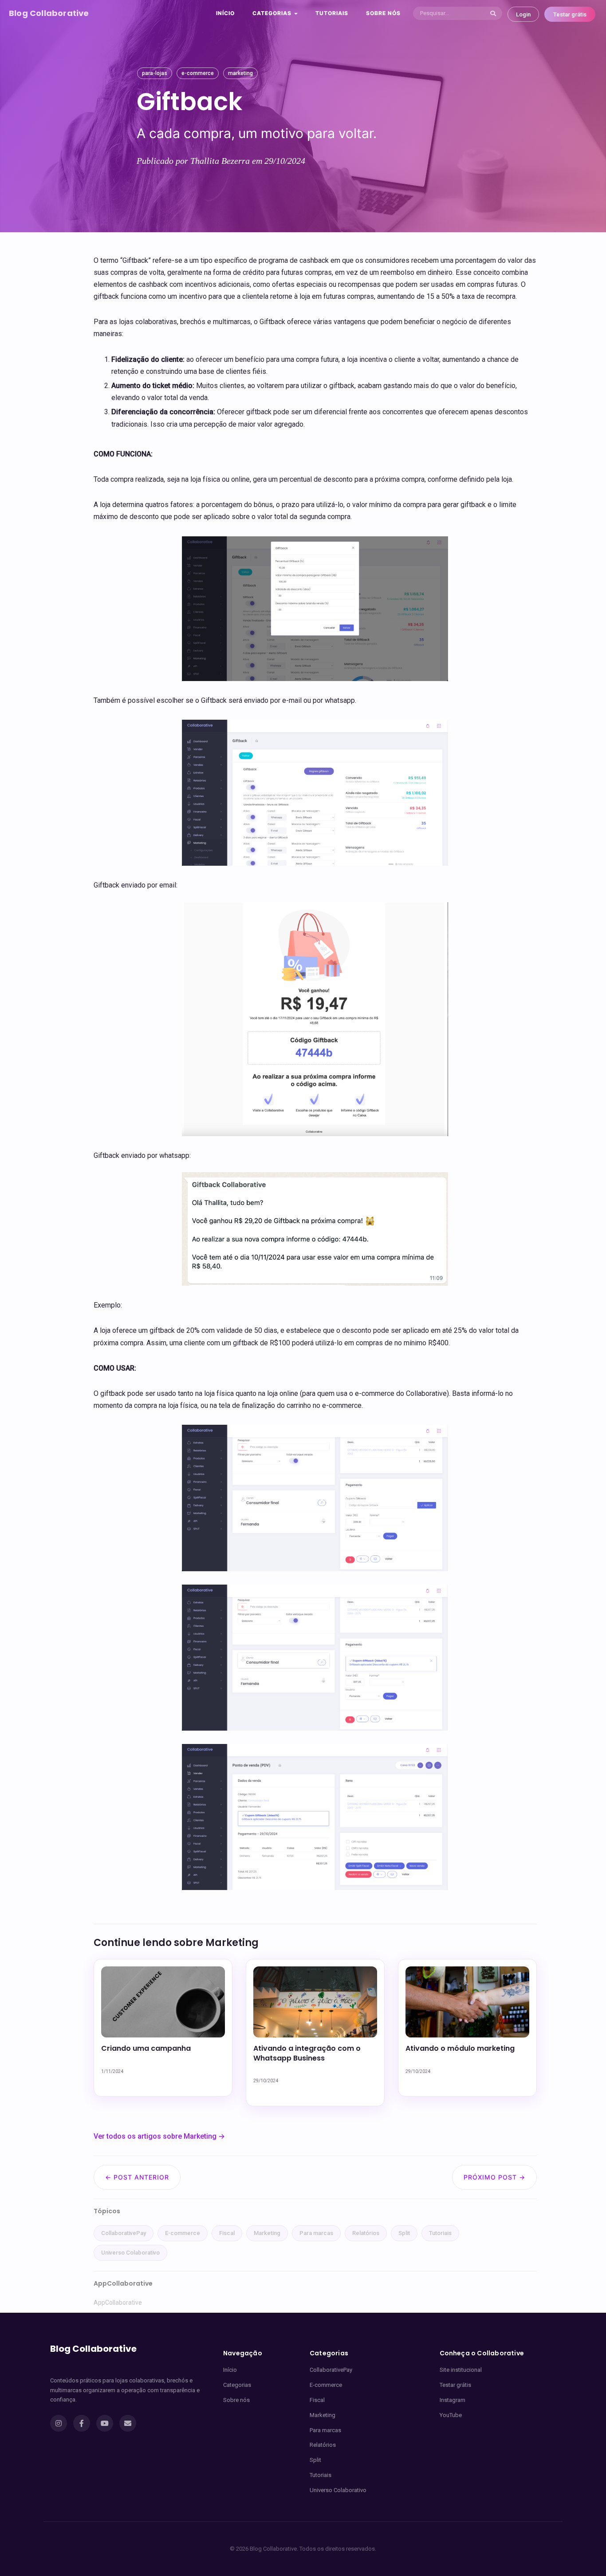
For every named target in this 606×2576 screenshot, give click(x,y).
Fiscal (227, 2233)
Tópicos (107, 2211)
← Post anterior (137, 2177)
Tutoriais (332, 13)
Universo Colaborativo (130, 2253)
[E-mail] (128, 2423)
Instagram (453, 2400)
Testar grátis (570, 14)
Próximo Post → (494, 2177)
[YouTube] (105, 2423)
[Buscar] (493, 13)
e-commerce (198, 73)
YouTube (451, 2415)
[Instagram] (59, 2423)
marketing (240, 73)
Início (225, 13)
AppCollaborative (118, 2303)
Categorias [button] (273, 13)
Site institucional (461, 2370)
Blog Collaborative (49, 13)
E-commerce (183, 2233)
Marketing (267, 2233)
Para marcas (316, 2233)
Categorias (237, 2385)
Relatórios (366, 2233)
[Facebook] (82, 2423)
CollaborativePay (124, 2233)
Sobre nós (383, 13)
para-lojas (155, 73)
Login (523, 14)
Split (404, 2233)
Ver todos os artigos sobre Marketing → (159, 2136)
